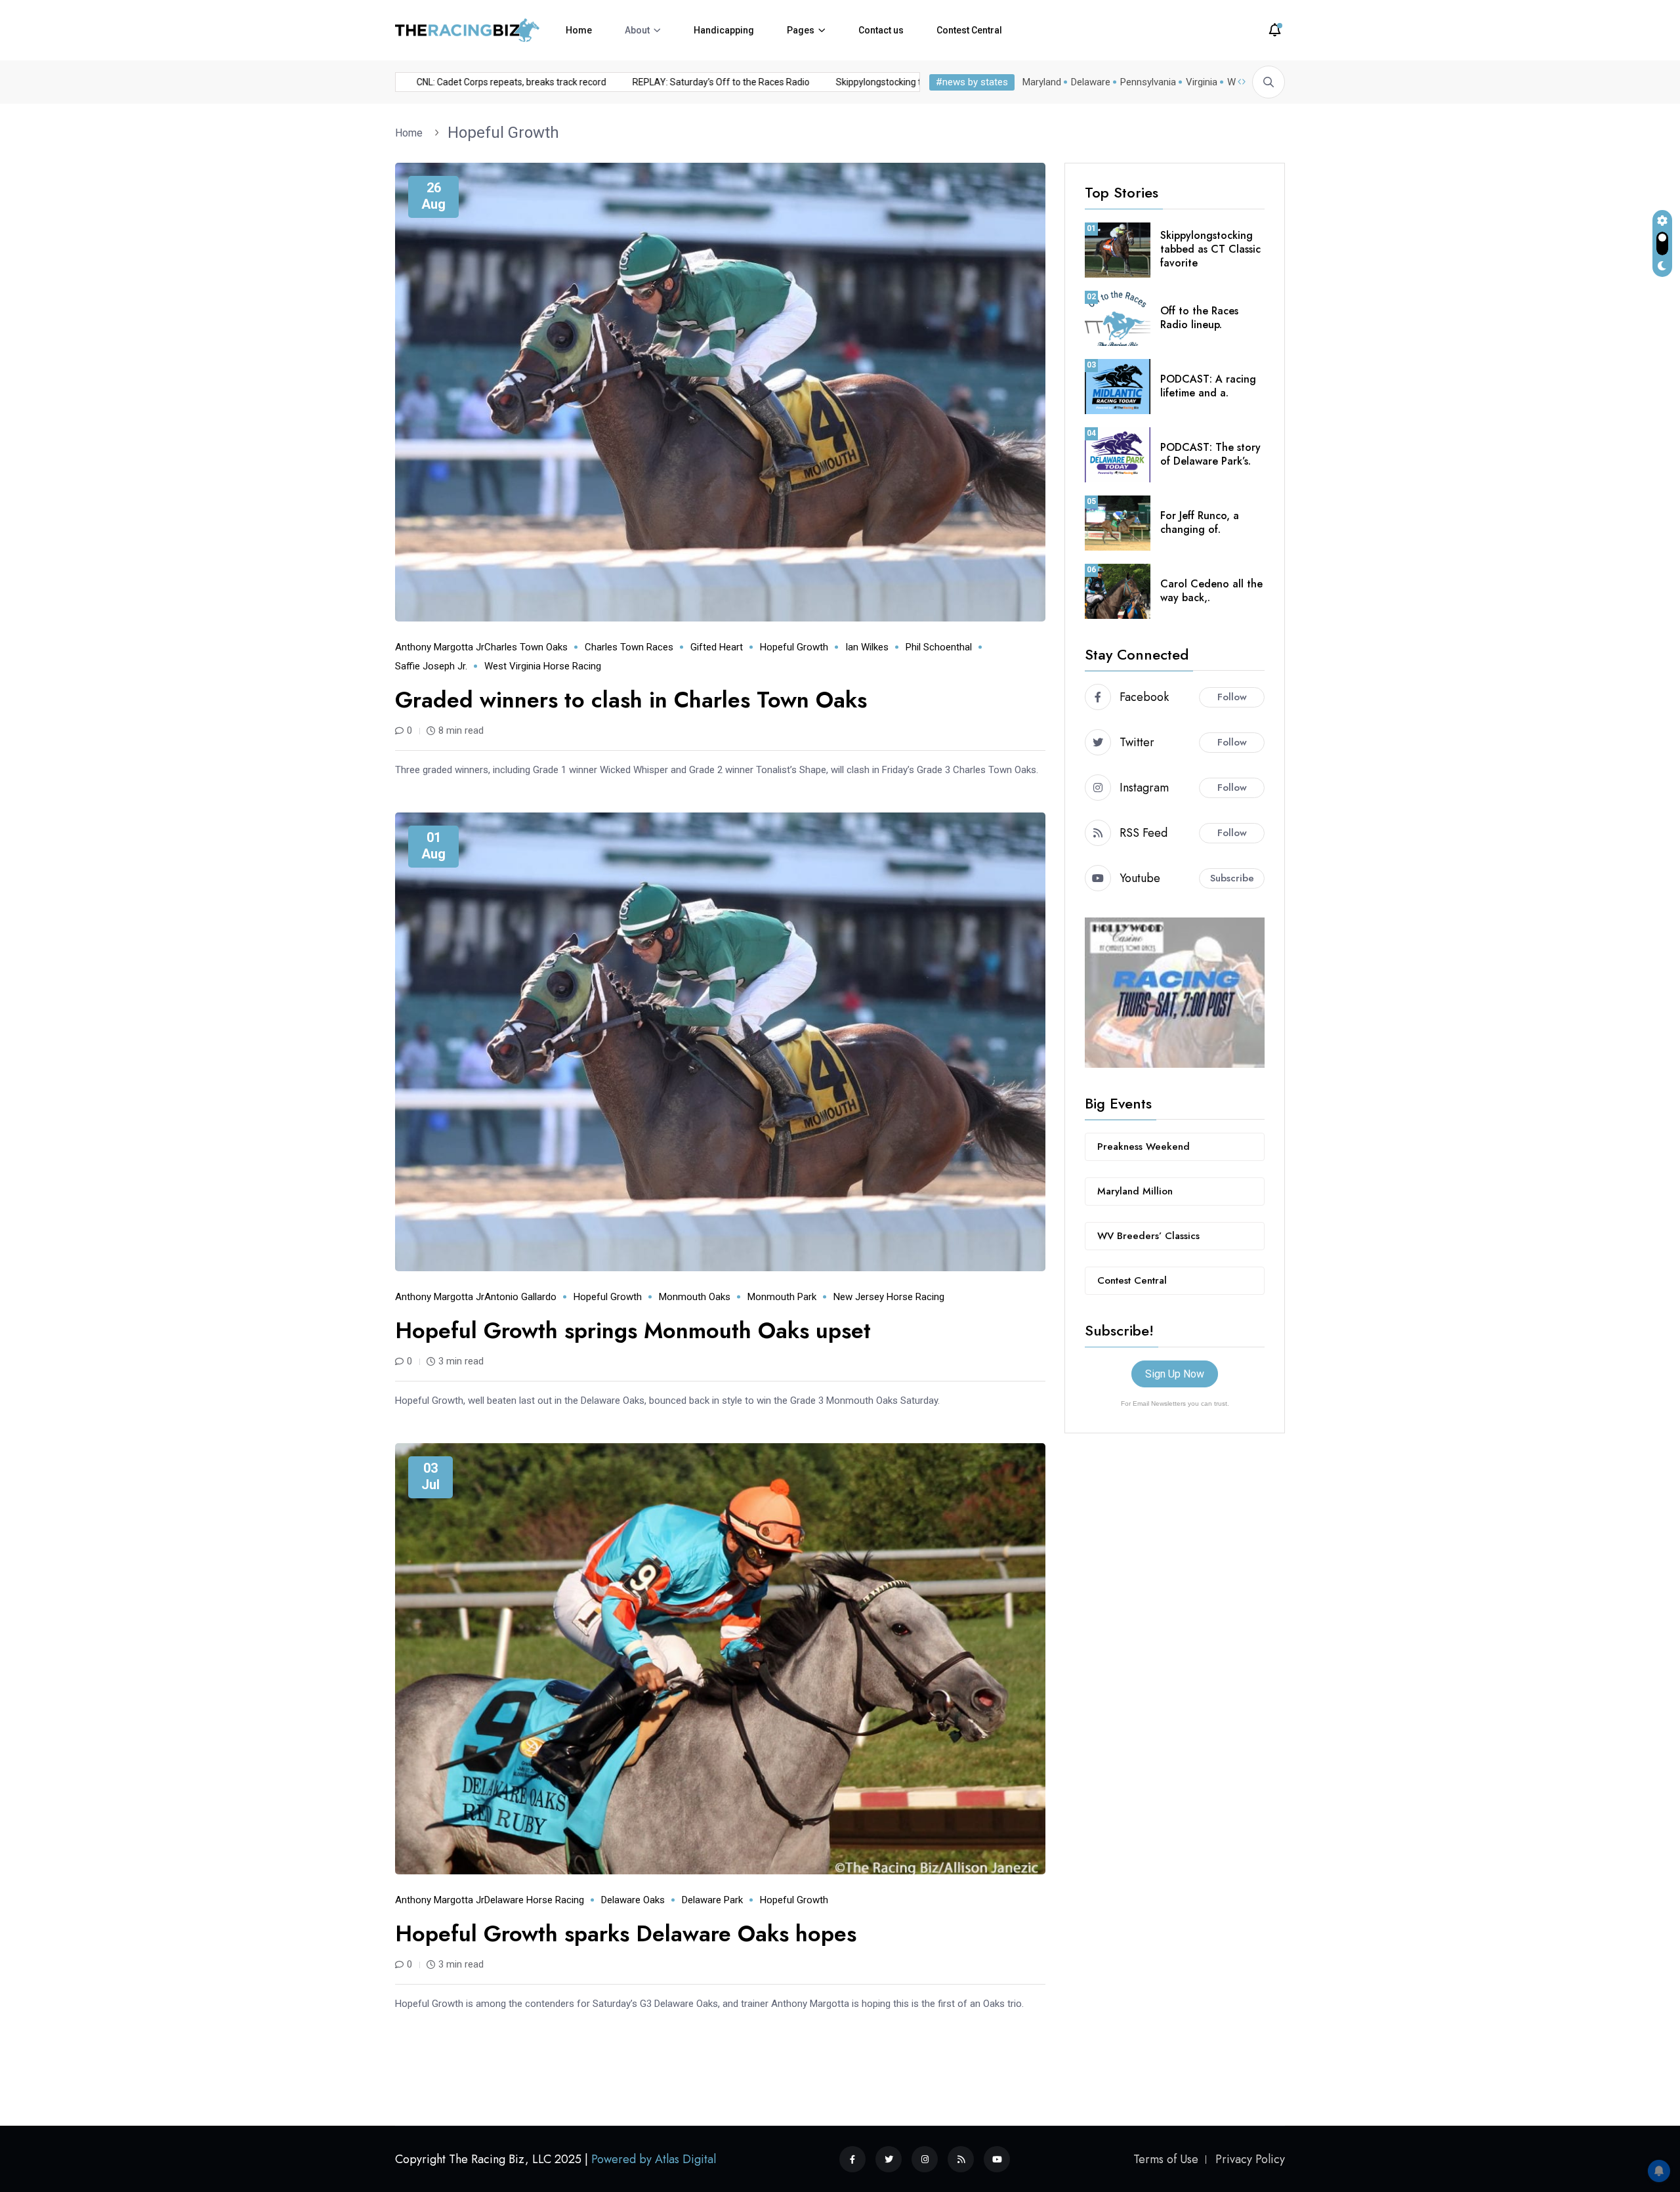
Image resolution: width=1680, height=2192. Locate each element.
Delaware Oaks (633, 1900)
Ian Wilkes (867, 647)
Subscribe (1232, 878)
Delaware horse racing (534, 1900)
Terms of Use (1166, 2159)
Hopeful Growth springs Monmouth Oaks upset (633, 1331)
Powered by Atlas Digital (654, 2159)
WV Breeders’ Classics (1148, 1236)
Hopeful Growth (503, 133)
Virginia (1202, 82)
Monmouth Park (782, 1297)
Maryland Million (1135, 1191)
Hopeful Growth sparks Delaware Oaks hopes (626, 1934)
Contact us (881, 30)
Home (579, 30)
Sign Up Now (1175, 1374)
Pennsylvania (1148, 82)
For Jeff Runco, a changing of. (1200, 522)
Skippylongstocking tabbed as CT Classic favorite (883, 82)
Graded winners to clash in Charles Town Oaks (631, 700)
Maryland (1042, 82)
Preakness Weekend (1144, 1147)
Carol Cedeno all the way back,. (1211, 591)
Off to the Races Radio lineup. (1199, 318)
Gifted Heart (717, 647)
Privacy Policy (1250, 2159)
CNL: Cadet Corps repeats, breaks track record (457, 82)
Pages (801, 30)
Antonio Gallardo (520, 1297)
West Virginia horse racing (543, 666)
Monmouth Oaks (695, 1297)
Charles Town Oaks (526, 647)
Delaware (1091, 82)
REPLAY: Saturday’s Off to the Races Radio (667, 82)
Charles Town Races (629, 647)
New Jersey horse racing (889, 1297)
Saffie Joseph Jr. (431, 666)
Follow (1232, 697)
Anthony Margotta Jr (440, 647)
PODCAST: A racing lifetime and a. (1208, 386)
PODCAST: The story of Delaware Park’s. (1210, 454)
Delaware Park (712, 1900)
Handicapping (724, 30)
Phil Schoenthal (939, 647)
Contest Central (969, 30)
